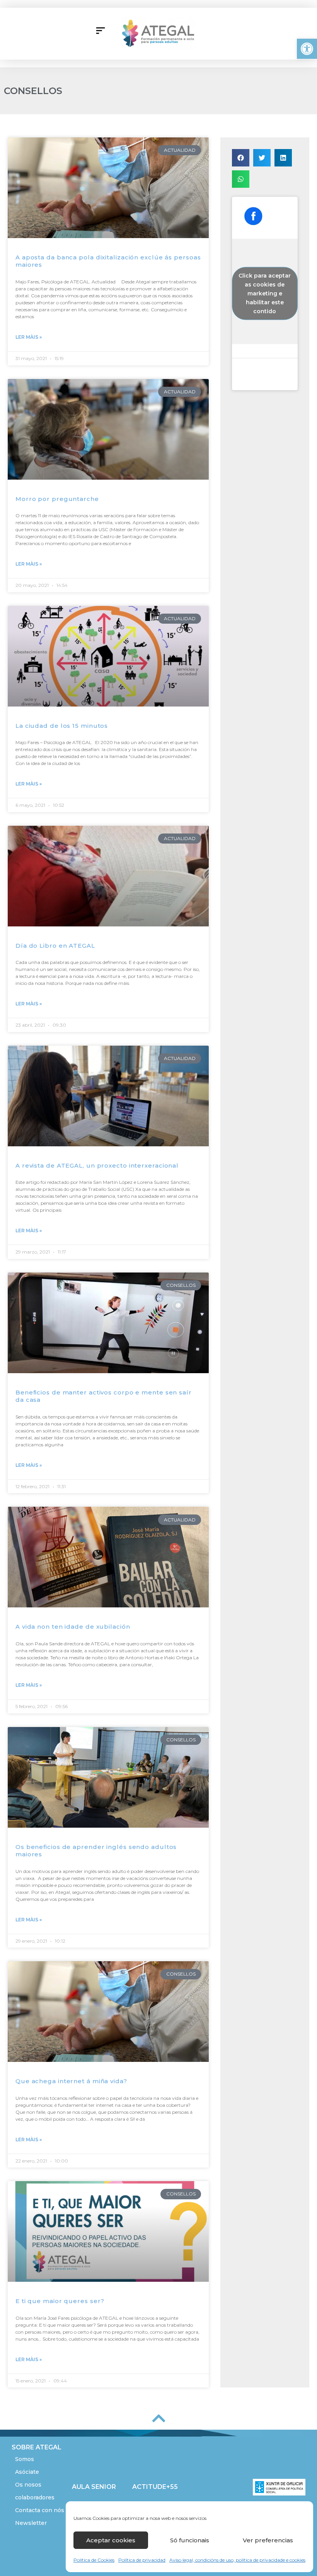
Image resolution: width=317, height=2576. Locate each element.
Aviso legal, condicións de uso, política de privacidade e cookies (237, 2560)
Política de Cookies (94, 2560)
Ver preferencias (268, 2540)
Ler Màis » (29, 337)
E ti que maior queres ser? (60, 2301)
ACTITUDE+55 (155, 2487)
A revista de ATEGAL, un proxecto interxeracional (97, 1165)
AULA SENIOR (94, 2487)
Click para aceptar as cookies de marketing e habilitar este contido (265, 293)
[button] (307, 49)
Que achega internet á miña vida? (71, 2081)
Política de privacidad (142, 2560)
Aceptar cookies (111, 2540)
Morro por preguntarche (57, 499)
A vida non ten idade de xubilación (73, 1627)
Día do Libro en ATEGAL (55, 946)
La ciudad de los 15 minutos (62, 726)
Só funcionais (190, 2540)
